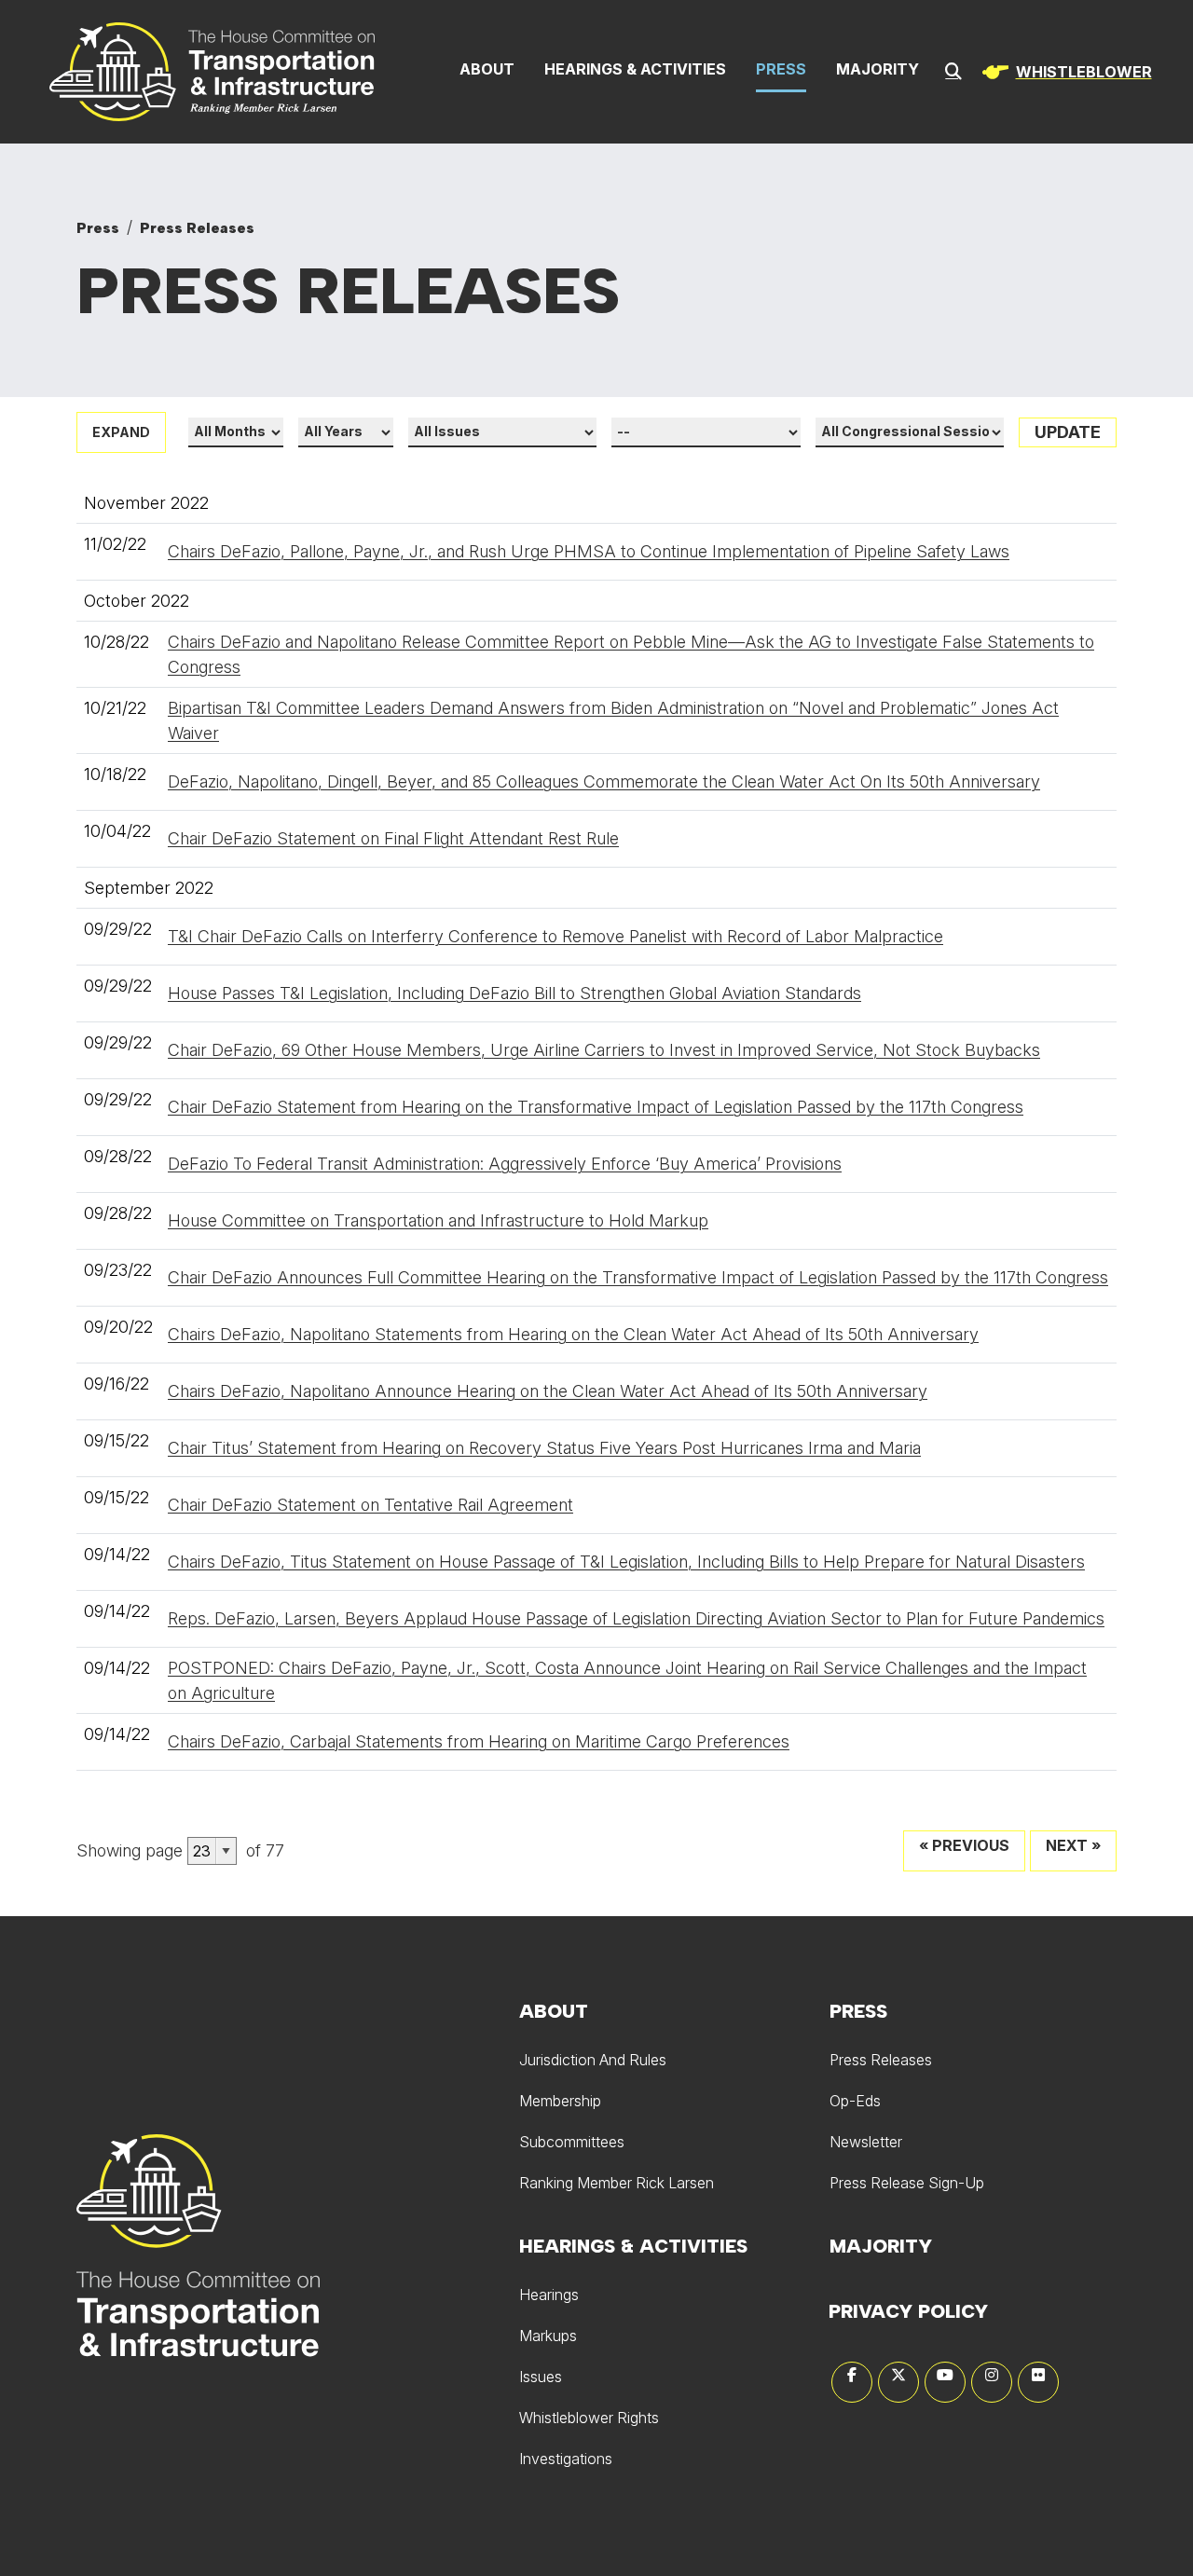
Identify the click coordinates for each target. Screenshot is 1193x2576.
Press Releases (197, 228)
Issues (541, 2377)
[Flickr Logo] (1038, 2382)
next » (1073, 1845)
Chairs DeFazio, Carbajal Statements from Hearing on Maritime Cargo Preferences (479, 1741)
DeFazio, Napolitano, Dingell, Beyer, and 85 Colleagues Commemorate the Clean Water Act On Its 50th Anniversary (604, 781)
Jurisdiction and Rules (593, 2060)
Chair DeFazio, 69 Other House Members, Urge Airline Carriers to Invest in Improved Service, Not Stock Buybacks (604, 1050)
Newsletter (866, 2142)
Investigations (566, 2459)
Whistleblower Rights (589, 2418)
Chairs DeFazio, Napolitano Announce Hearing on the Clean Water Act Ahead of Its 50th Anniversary (548, 1391)
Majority (878, 69)
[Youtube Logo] (945, 2382)
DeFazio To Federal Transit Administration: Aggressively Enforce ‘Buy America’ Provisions (505, 1164)
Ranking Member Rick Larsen (617, 2183)
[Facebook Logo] (852, 2382)
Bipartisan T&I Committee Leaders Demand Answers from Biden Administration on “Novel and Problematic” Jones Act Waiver (613, 720)
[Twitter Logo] (898, 2382)
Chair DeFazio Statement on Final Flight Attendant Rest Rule (393, 838)
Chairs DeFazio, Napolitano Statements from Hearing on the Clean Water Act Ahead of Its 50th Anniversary (573, 1334)
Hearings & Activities (635, 69)
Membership (560, 2101)
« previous (964, 1845)
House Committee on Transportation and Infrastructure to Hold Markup (438, 1220)
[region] (1063, 72)
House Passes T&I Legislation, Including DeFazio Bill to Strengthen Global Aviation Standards (514, 993)
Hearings (549, 2295)
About (487, 69)
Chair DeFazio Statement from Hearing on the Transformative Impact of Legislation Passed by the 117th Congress (596, 1107)
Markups (548, 2336)
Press (781, 69)
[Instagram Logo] (992, 2382)
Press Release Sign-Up (907, 2183)
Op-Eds (855, 2101)
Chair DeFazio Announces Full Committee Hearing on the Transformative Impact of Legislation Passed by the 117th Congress (638, 1277)
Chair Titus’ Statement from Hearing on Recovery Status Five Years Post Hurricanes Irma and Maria (544, 1448)
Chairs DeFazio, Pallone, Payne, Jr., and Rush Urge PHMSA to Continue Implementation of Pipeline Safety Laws (589, 551)
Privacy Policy (908, 2311)
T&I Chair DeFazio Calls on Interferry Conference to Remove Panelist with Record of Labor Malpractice (555, 936)
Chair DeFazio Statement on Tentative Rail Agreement (370, 1505)
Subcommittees (572, 2142)
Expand (121, 432)
